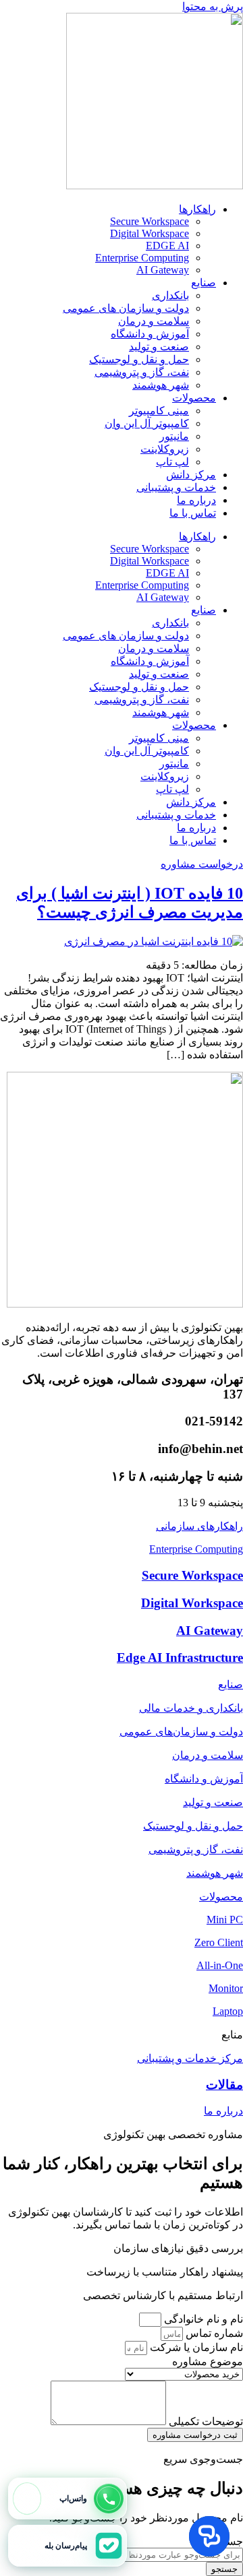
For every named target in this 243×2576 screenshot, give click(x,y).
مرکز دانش (191, 475)
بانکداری (170, 295)
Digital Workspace (150, 233)
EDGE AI (167, 246)
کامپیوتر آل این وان (147, 423)
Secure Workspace (150, 221)
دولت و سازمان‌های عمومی (181, 1732)
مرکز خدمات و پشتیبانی (190, 2058)
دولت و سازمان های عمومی (126, 308)
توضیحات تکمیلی (205, 2421)
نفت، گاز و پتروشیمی (142, 372)
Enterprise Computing (142, 258)
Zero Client (219, 1942)
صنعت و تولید (159, 347)
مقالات (224, 2085)
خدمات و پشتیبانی (176, 487)
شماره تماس (213, 2333)
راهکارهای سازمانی (199, 1526)
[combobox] (181, 2555)
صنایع (204, 283)
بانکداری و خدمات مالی (191, 1708)
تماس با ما (193, 513)
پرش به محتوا (213, 6)
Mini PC (225, 1920)
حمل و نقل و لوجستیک (139, 359)
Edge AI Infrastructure (180, 1657)
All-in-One (220, 1965)
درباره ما (196, 500)
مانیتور (174, 436)
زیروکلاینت (165, 449)
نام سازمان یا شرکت (195, 2347)
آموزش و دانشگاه (150, 334)
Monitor (226, 1988)
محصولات (194, 398)
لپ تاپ (172, 462)
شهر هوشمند (161, 385)
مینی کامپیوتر (159, 411)
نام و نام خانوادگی (202, 2319)
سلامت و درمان (154, 321)
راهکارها (197, 209)
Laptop (228, 2011)
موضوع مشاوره (208, 2361)
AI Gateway (163, 270)
